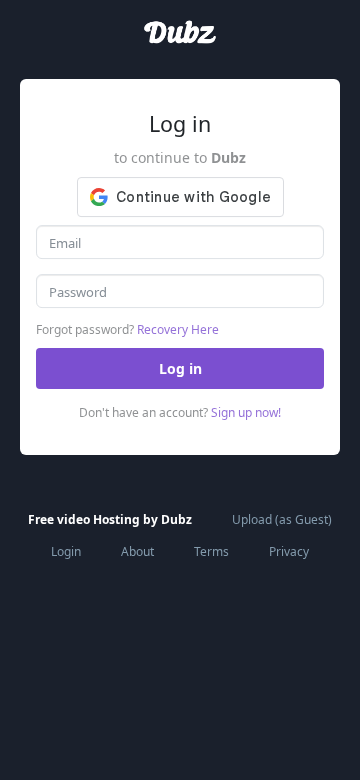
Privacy (289, 551)
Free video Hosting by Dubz (110, 519)
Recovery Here (176, 329)
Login (66, 551)
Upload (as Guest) (282, 519)
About (137, 551)
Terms (211, 551)
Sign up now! (246, 412)
